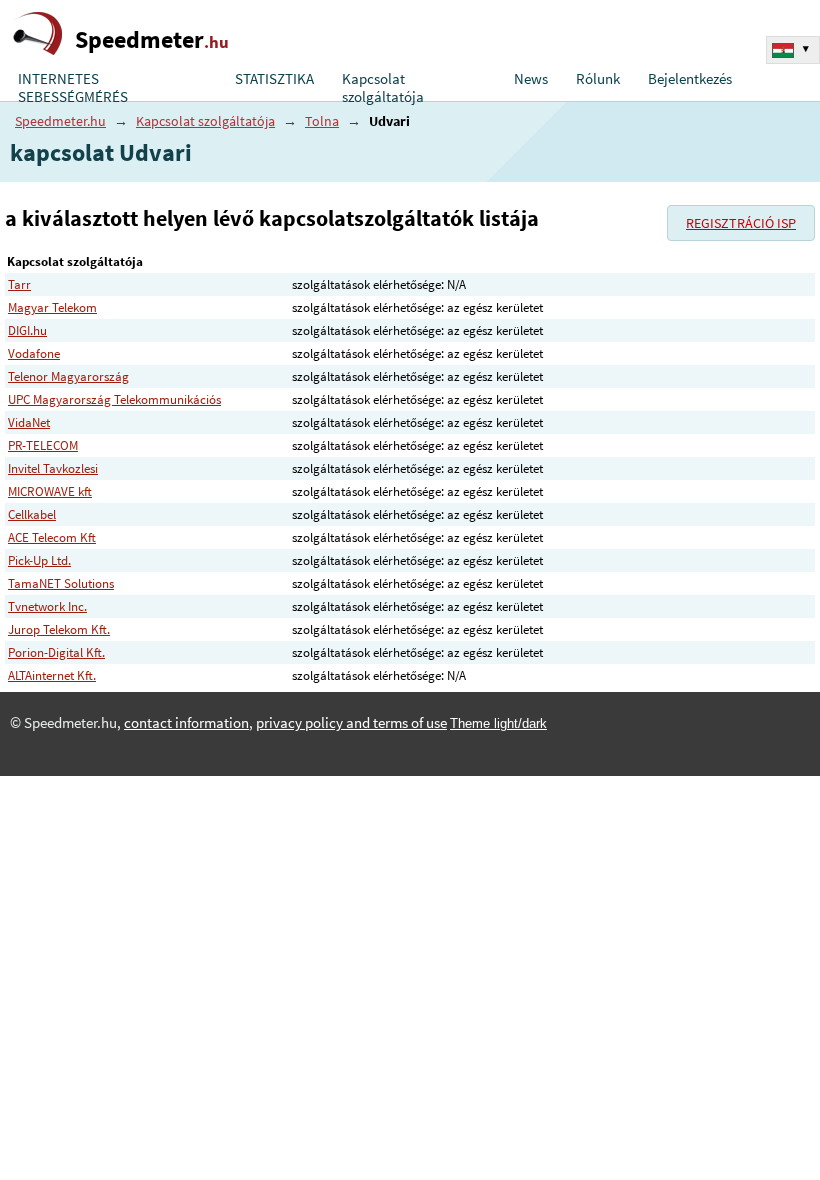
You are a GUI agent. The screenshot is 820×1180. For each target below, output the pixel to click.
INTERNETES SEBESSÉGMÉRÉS (73, 88)
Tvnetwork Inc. (47, 606)
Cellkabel (32, 514)
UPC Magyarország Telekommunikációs (114, 399)
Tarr (19, 284)
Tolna (322, 121)
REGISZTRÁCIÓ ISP (741, 223)
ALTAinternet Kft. (52, 675)
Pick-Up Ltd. (39, 560)
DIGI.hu (27, 330)
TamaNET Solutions (61, 583)
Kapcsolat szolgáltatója (383, 88)
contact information (186, 723)
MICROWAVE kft (50, 491)
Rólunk (598, 79)
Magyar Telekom (52, 307)
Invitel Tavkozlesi (53, 468)
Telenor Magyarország (68, 376)
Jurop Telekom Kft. (59, 629)
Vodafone (34, 353)
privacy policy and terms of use (351, 723)
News (531, 79)
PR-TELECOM (43, 445)
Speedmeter (152, 39)
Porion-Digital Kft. (56, 652)
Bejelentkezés (690, 79)
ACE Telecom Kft (52, 537)
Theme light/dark (498, 723)
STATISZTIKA (274, 79)
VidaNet (29, 422)
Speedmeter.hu (60, 121)
